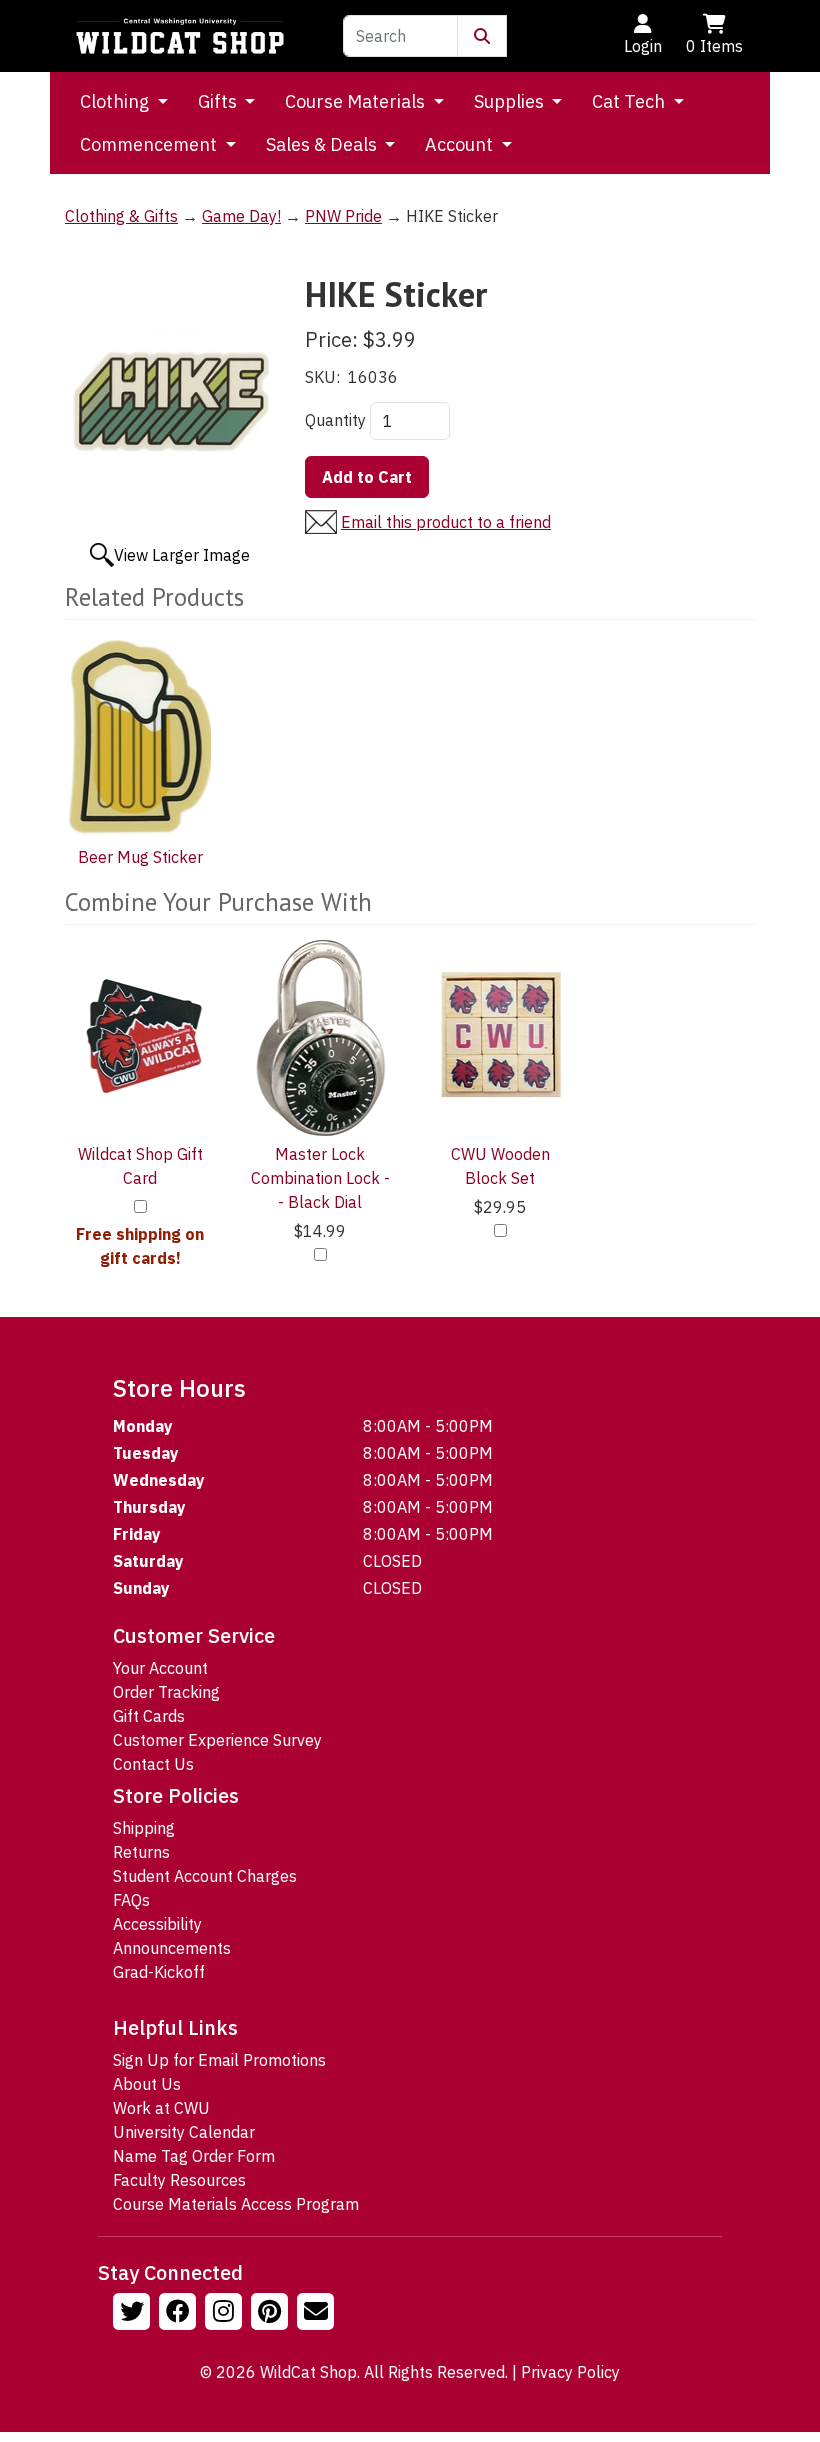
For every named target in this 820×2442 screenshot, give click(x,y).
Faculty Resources (179, 2180)
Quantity (335, 420)
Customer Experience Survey (217, 1740)
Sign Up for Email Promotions (219, 2060)
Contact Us (153, 1764)
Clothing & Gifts (121, 216)
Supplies (511, 101)
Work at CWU (161, 2108)
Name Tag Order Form (194, 2156)
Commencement (150, 144)
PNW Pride (343, 216)
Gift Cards (149, 1716)
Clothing (116, 101)
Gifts (219, 101)
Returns (141, 1852)
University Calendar (184, 2132)
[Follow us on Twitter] (134, 2314)
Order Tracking (166, 1692)
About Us (147, 2084)
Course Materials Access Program (236, 2204)
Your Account (160, 1668)
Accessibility (157, 1924)
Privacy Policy (570, 2372)
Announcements (172, 1948)
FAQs (131, 1900)
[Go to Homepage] (180, 36)
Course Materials (357, 101)
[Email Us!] (318, 2314)
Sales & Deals (323, 144)
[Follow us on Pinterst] (272, 2314)
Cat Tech (630, 101)
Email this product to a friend (446, 522)
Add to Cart (367, 477)
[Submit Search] (482, 36)
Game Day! (241, 216)
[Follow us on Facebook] (180, 2314)
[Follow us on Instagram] (226, 2314)
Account (461, 144)
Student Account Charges (205, 1876)
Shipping (144, 1828)
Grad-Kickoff (159, 1972)
